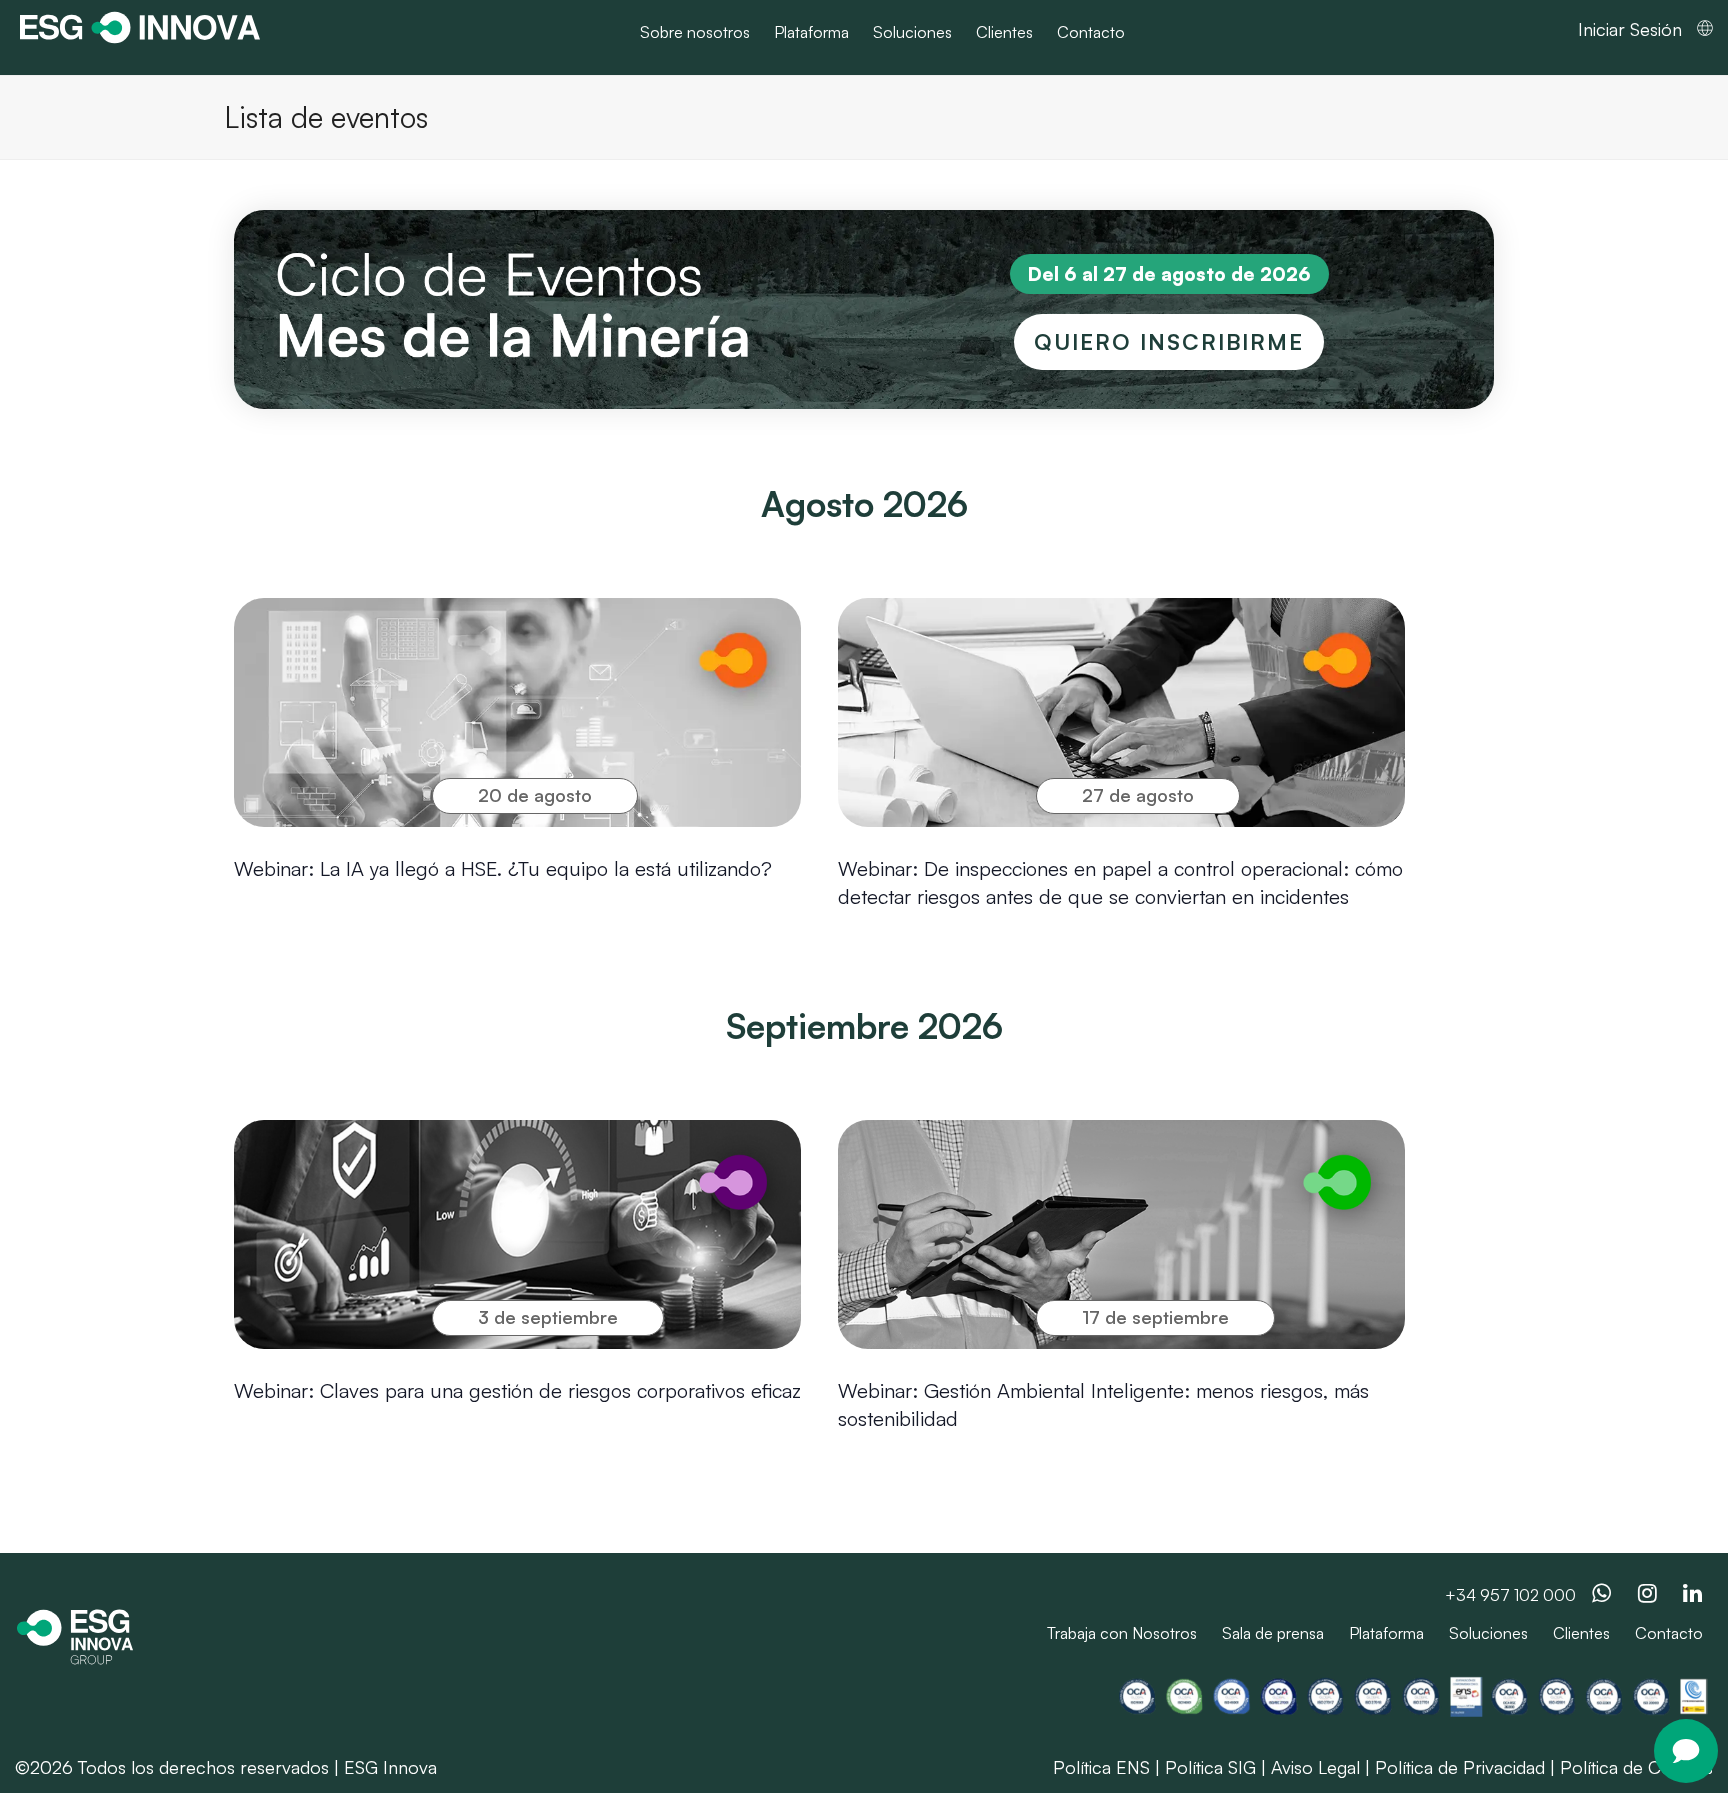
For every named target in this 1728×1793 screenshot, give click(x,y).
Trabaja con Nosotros (1122, 1633)
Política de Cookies (1636, 1767)
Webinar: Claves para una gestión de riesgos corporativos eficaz (517, 1390)
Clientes (1581, 1633)
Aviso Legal (1315, 1767)
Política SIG (1210, 1767)
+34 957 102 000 (1510, 1595)
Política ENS (1101, 1767)
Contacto (1669, 1633)
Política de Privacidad (1460, 1767)
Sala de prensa (1273, 1633)
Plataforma (1386, 1633)
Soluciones (1488, 1633)
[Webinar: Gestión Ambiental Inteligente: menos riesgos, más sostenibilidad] (1121, 1234)
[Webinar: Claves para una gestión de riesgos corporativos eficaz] (517, 1234)
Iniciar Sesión (1630, 29)
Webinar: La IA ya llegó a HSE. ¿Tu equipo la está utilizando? (503, 868)
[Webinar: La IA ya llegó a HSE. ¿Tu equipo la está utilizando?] (517, 712)
